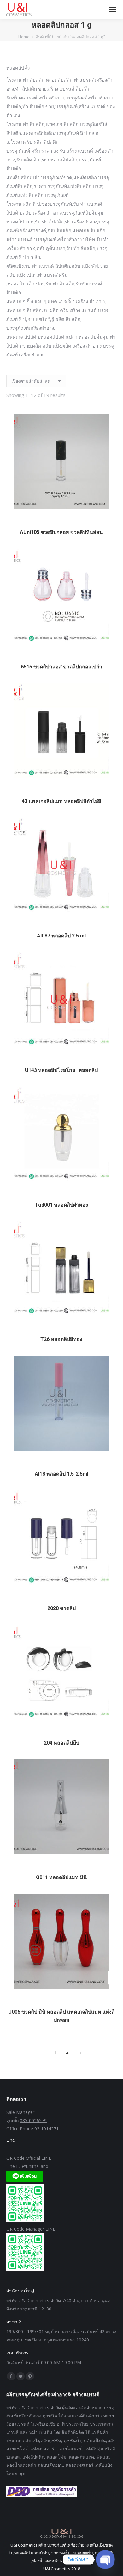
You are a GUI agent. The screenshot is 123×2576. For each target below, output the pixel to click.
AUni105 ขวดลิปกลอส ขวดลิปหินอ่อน (61, 532)
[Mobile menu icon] (113, 9)
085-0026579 (33, 2120)
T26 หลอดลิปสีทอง (61, 1339)
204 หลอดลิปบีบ (61, 1743)
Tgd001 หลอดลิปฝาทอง (61, 1205)
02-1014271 (47, 2129)
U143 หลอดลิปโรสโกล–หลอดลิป (61, 1070)
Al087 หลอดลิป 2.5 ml (61, 936)
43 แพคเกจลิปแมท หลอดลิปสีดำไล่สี (61, 801)
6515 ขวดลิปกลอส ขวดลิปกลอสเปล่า (61, 667)
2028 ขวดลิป (61, 1608)
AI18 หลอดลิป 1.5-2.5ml (61, 1474)
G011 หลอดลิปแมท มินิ (61, 1877)
